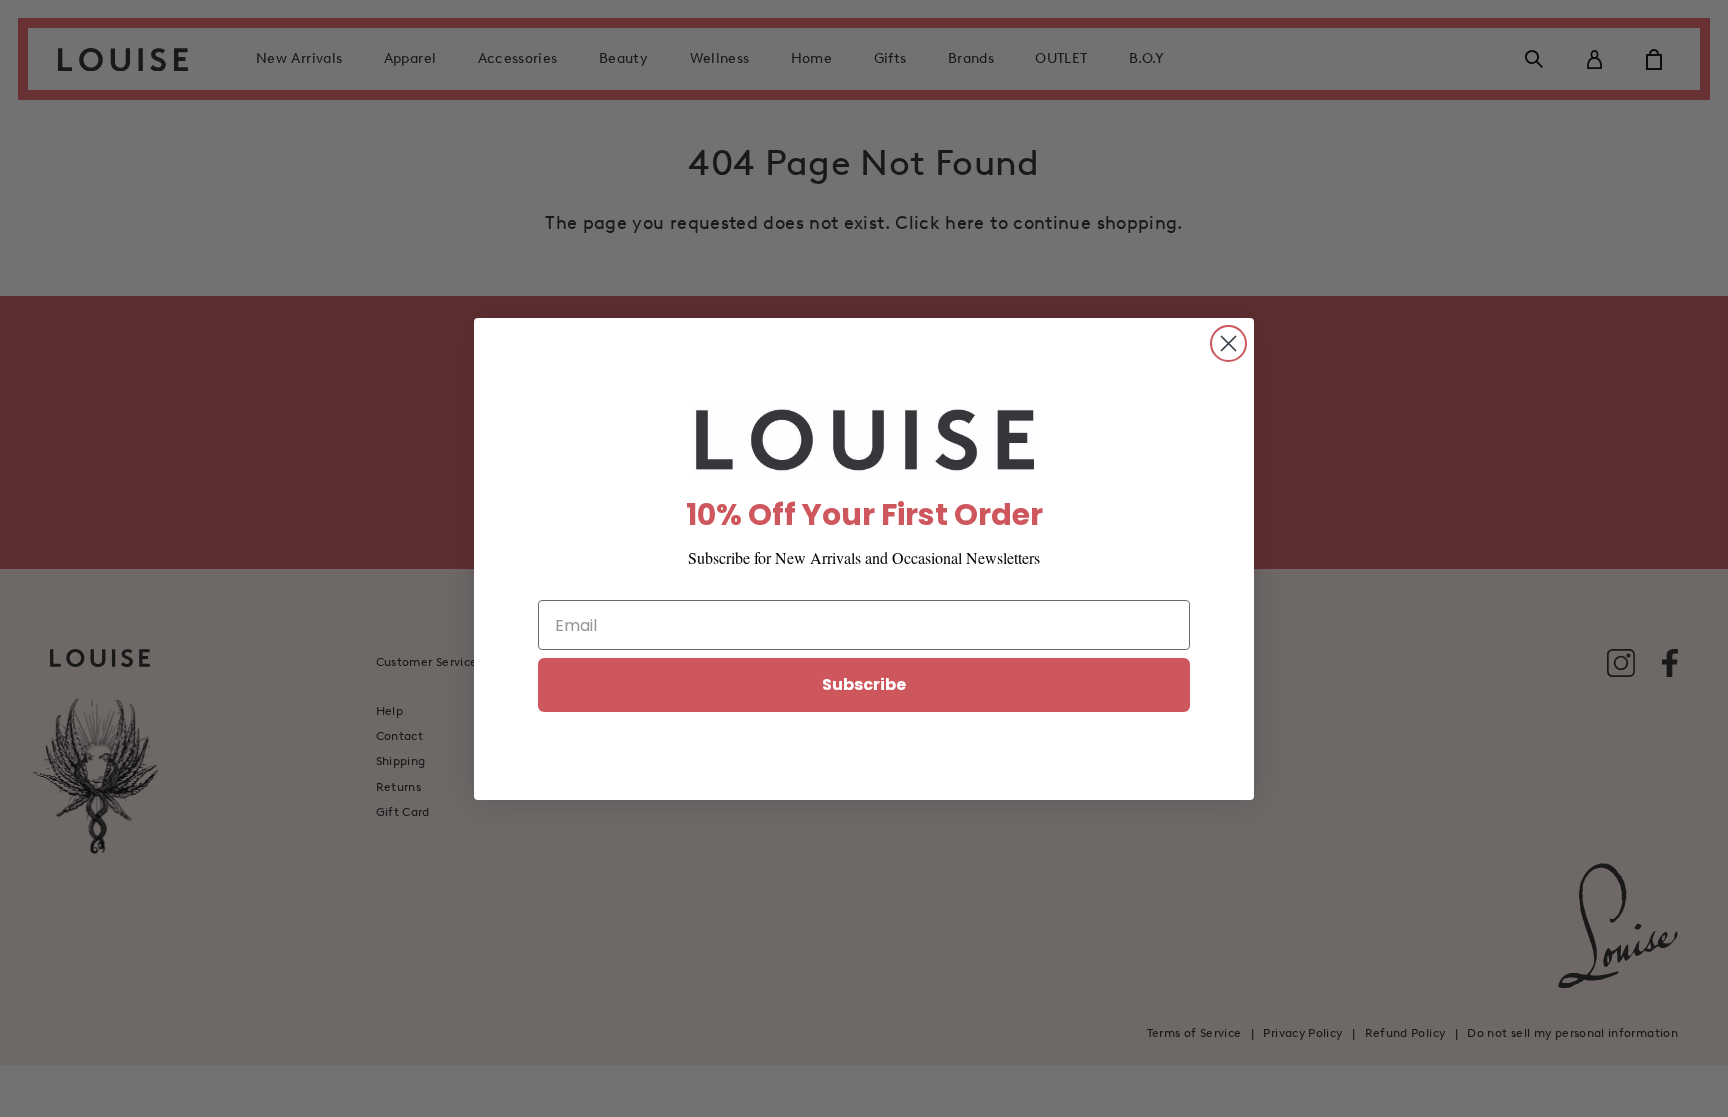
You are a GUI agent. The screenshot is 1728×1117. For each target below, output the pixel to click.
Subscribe (864, 684)
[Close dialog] (1228, 343)
